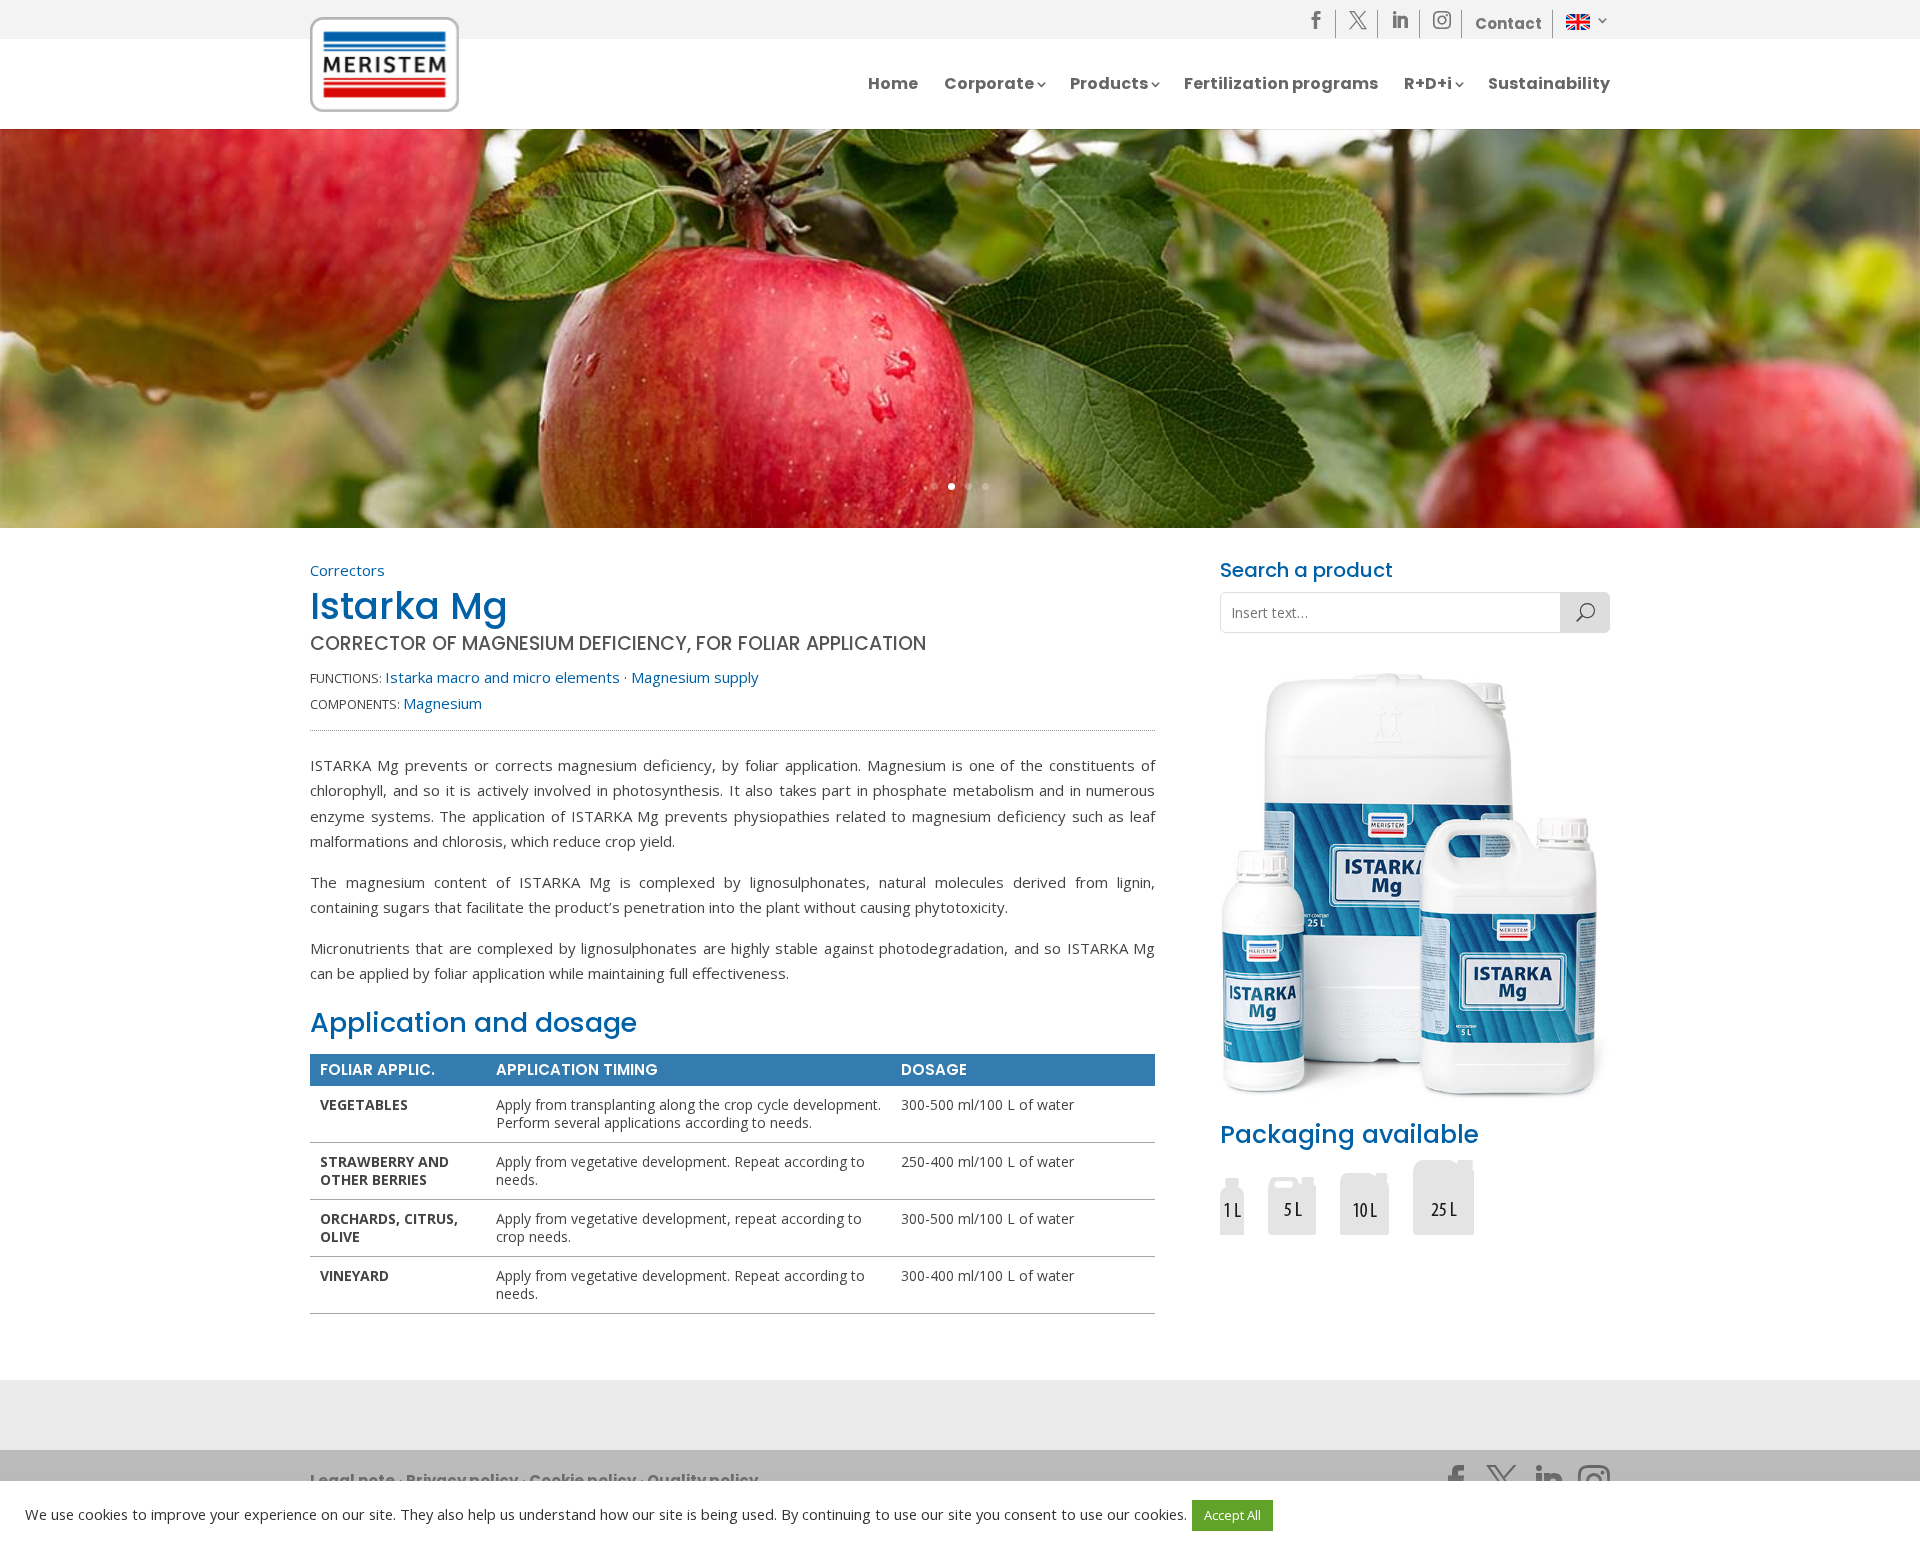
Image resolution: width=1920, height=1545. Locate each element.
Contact (1508, 23)
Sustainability (1549, 86)
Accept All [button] (1232, 1515)
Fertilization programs (1281, 86)
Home (893, 86)
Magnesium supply (695, 677)
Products (1109, 86)
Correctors (347, 570)
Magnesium (442, 703)
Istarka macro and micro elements (502, 677)
